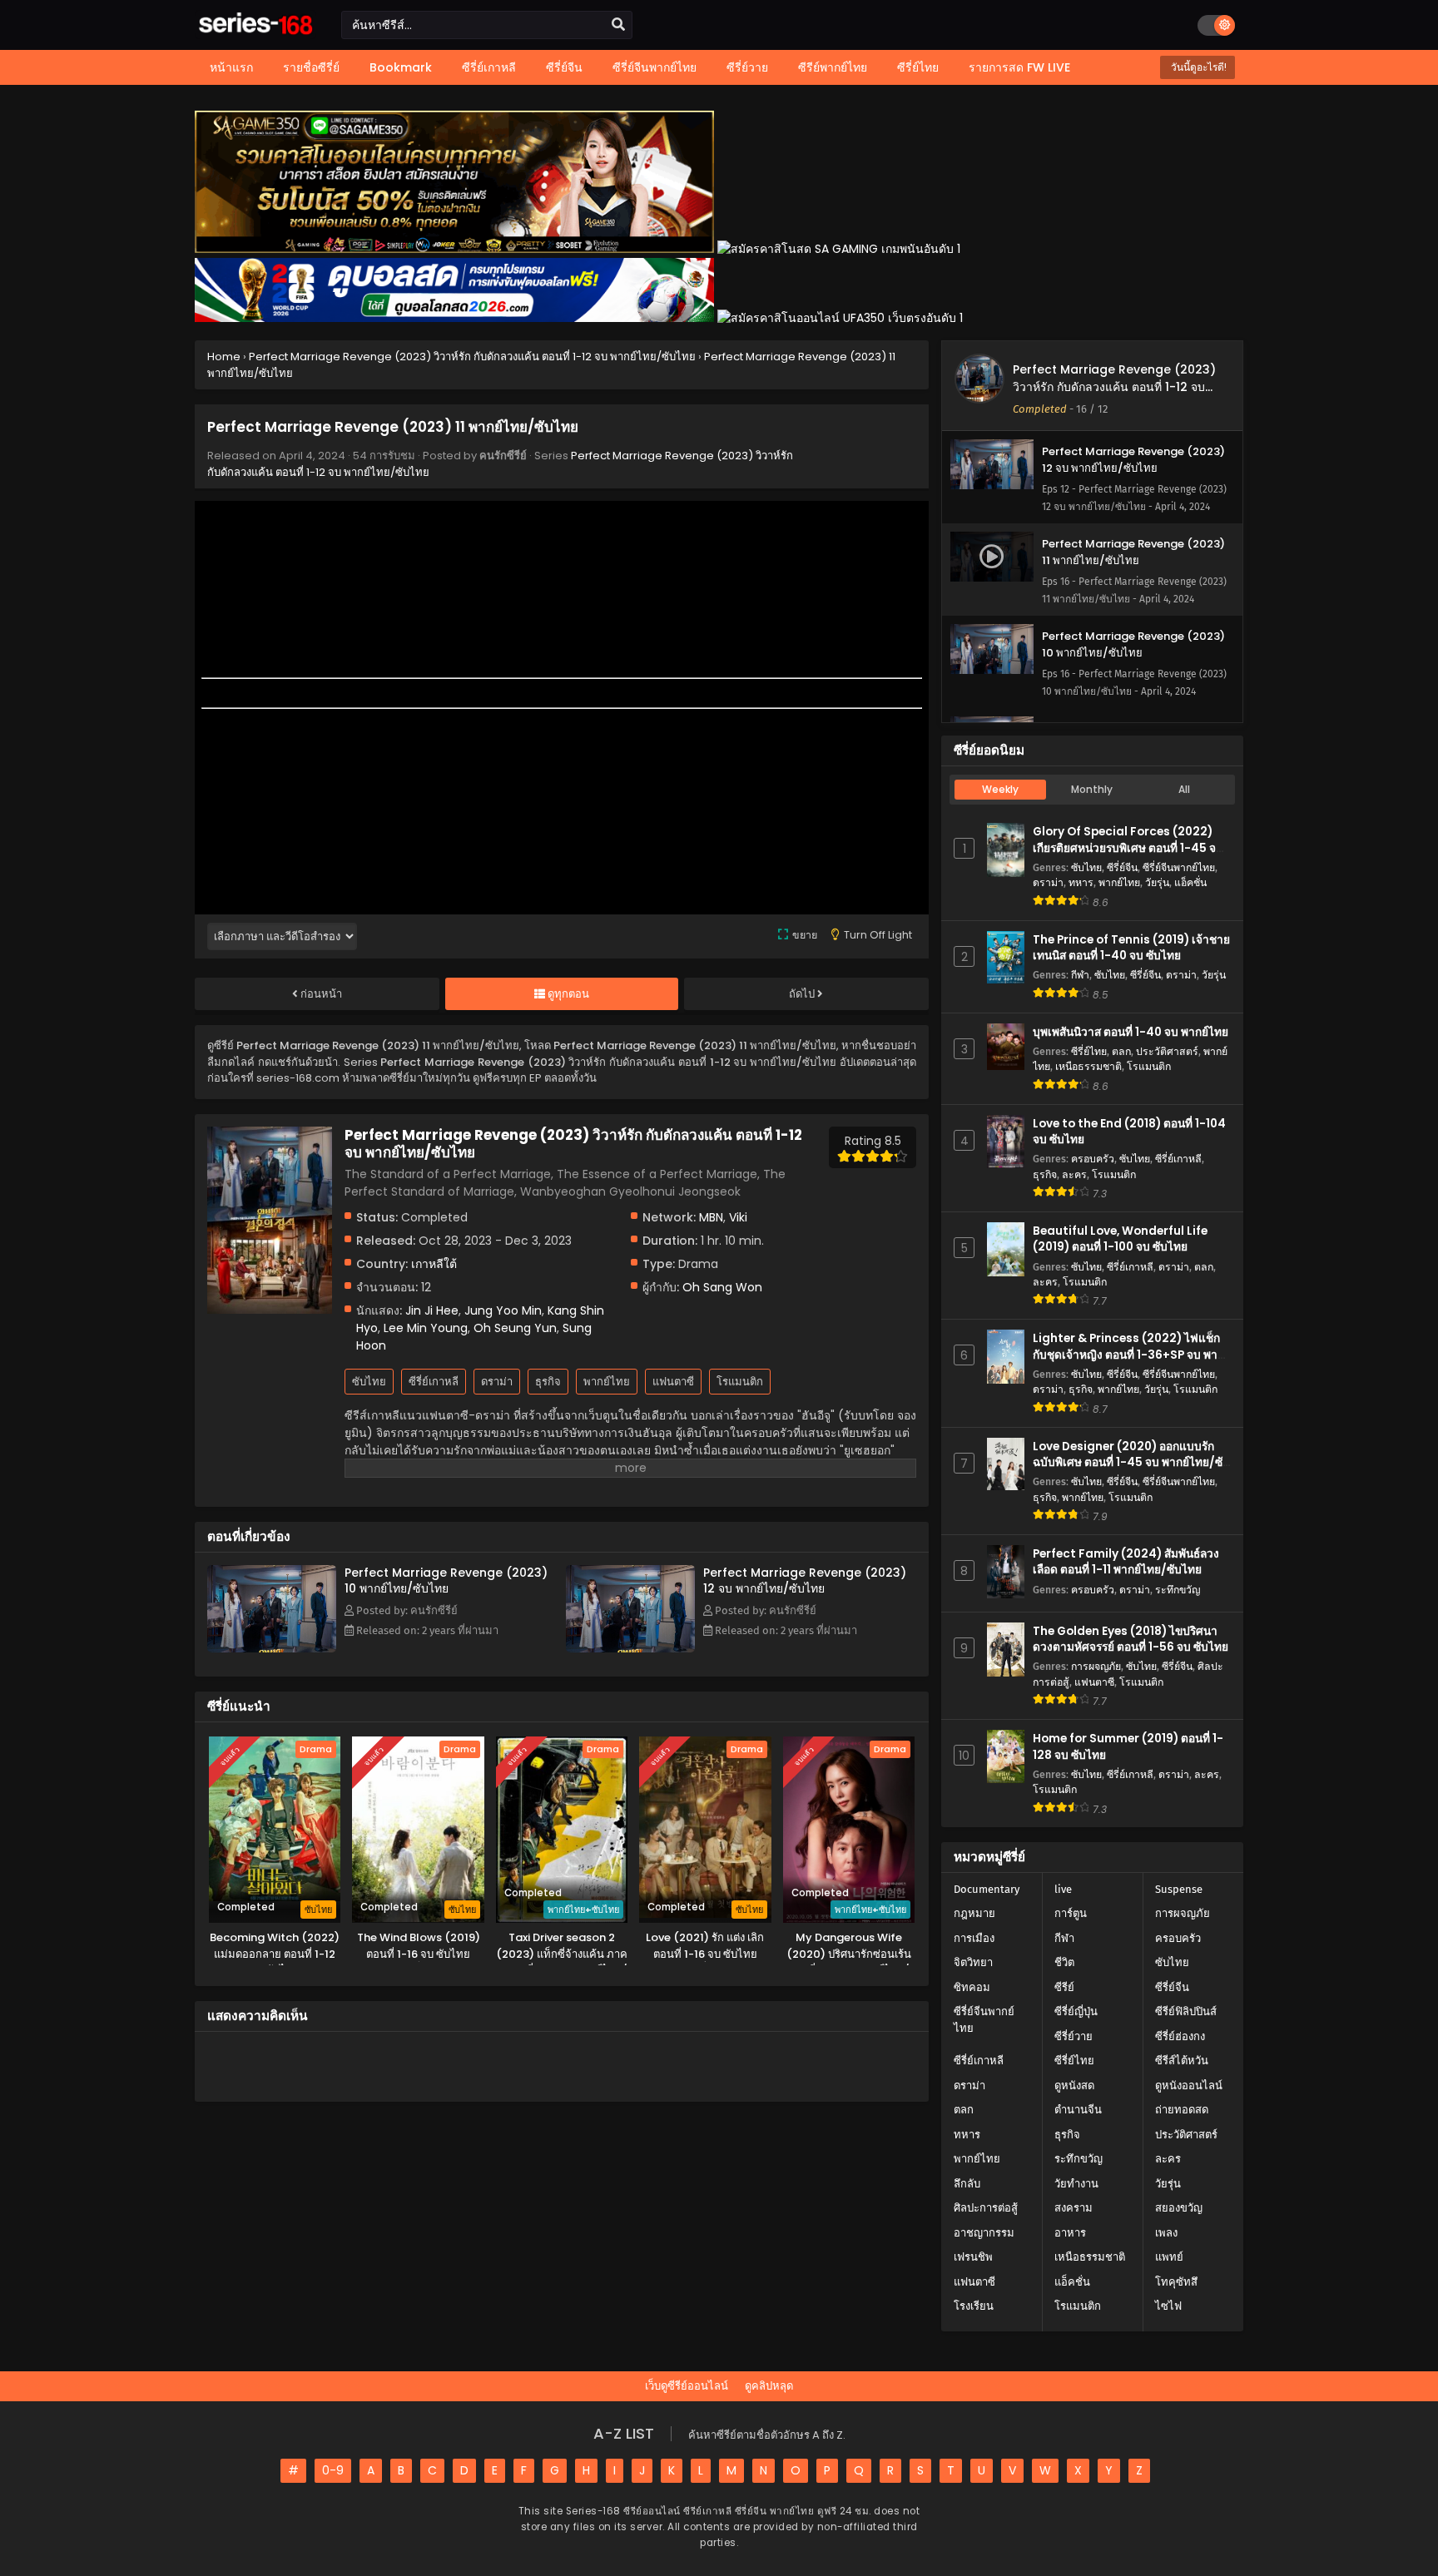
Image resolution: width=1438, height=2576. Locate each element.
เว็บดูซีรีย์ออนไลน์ (687, 2386)
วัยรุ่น (1157, 882)
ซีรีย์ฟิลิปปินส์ (1186, 2011)
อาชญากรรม (984, 2233)
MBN (711, 1217)
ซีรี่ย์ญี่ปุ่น (1076, 2011)
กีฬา (1080, 975)
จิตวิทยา (973, 1962)
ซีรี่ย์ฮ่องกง (1180, 2036)
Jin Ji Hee (432, 1310)
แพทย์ (1169, 2257)
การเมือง (974, 1938)
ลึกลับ (967, 2184)
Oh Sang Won (722, 1287)
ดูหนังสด (1074, 2086)
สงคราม (1074, 2208)
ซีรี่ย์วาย (1074, 2036)
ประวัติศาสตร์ (1167, 1051)
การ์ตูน (1071, 1913)
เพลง (1166, 2233)
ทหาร (1081, 882)
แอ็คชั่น (1190, 882)
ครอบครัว (1093, 1159)
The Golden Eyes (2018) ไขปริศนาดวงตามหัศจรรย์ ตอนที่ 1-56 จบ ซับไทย (1131, 1639)
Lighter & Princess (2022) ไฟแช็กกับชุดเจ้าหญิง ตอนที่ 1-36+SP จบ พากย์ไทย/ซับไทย (1132, 1354)
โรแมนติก (740, 1382)
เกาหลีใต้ (434, 1264)
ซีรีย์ (1064, 1987)
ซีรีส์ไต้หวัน (1182, 2061)
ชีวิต (1064, 1962)
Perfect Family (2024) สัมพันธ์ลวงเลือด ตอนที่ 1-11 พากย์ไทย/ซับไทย (1126, 1562)
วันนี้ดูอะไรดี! (1198, 67)
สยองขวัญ (1179, 2208)
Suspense (1179, 1889)
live (1063, 1889)
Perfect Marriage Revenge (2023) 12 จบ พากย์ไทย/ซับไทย (805, 1580)
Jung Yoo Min (503, 1310)
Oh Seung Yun (515, 1328)
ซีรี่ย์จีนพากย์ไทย (1179, 867)
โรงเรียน (974, 2306)
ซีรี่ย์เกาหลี (434, 1382)
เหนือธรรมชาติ (1088, 1066)
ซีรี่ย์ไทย (1089, 1051)
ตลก (1121, 1051)
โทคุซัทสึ (1176, 2282)
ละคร (1074, 1174)
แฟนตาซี (673, 1382)
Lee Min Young (426, 1328)
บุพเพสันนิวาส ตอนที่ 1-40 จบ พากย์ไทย (1131, 1032)
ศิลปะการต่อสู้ (986, 2208)
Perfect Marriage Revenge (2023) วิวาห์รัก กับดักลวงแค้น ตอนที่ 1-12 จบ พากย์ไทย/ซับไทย (1114, 387)
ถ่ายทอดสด (1182, 2110)
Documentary (987, 1889)
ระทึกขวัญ (1178, 1590)
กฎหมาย (974, 1913)
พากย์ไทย (607, 1382)
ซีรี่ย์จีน (1122, 867)
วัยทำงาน (1076, 2184)
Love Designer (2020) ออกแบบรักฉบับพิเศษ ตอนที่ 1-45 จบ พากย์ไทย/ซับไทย (1131, 1462)
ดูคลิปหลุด (769, 2386)
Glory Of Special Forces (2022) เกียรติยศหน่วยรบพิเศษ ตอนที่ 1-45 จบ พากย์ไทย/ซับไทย (1128, 847)
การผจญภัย (1096, 1666)
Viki (738, 1217)
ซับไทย (369, 1382)
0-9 (333, 2470)
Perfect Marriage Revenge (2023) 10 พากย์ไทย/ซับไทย (446, 1580)
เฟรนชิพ (973, 2257)
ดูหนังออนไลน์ (1189, 2086)
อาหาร (1070, 2233)
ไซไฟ (1168, 2306)
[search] (618, 25)
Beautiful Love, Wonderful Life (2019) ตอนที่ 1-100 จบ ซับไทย (1120, 1239)
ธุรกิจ (548, 1382)
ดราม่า (497, 1382)
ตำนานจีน (1078, 2110)
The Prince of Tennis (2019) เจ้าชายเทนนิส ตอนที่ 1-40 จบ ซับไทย (1131, 948)
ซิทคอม (972, 1987)
